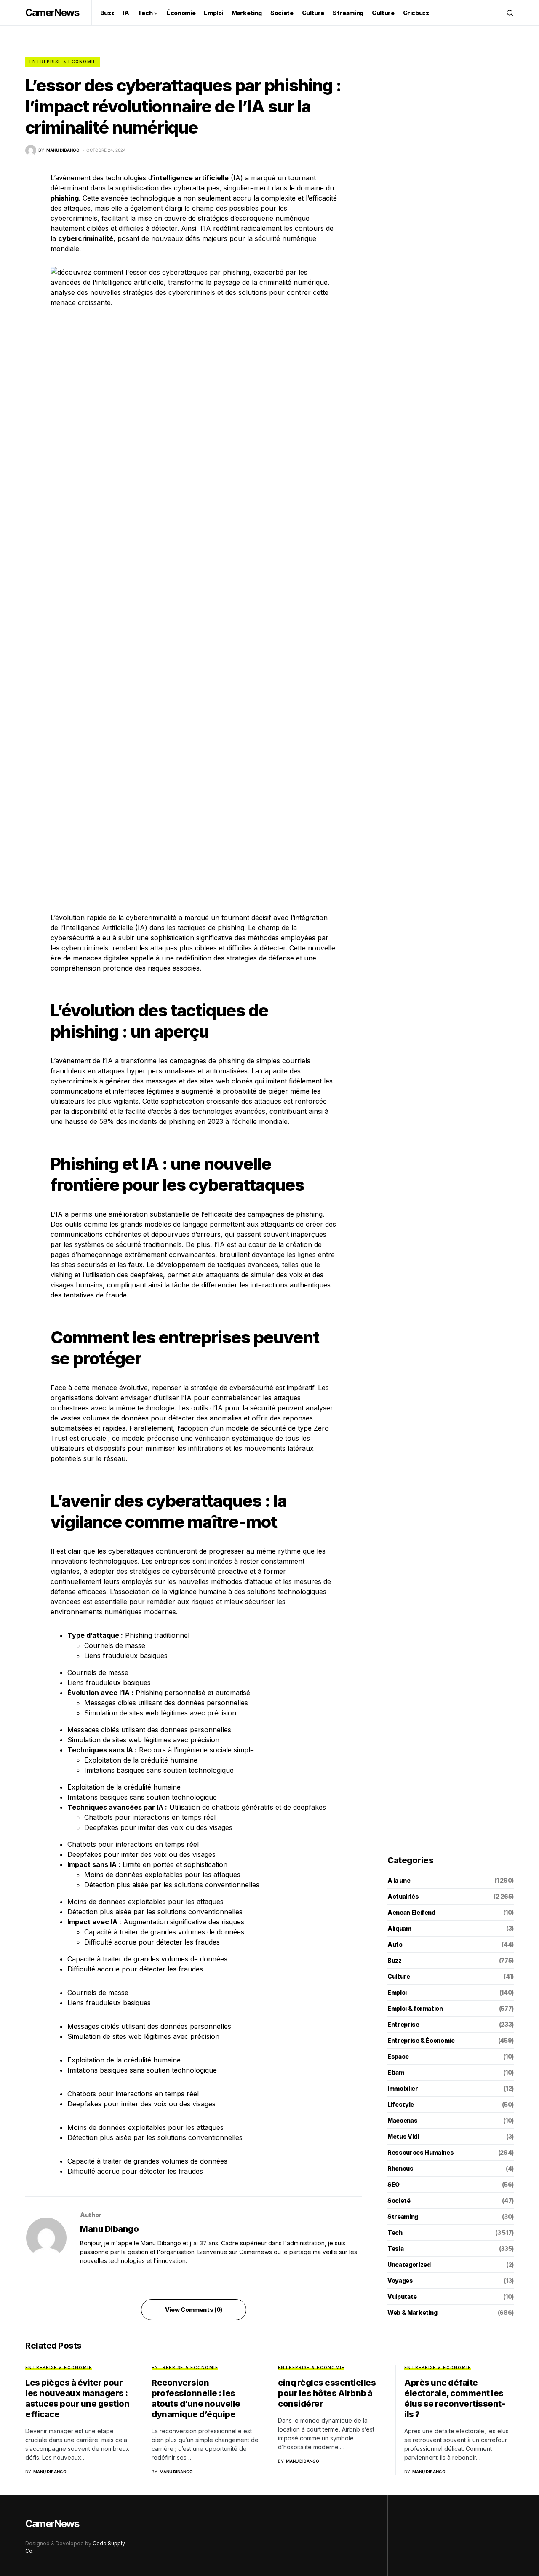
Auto (395, 1944)
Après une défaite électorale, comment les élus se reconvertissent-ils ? (455, 2398)
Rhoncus (400, 2168)
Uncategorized (409, 2264)
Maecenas (402, 2120)
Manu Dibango (109, 2229)
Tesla (395, 2248)
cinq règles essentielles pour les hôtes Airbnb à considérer (327, 2393)
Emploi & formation (415, 2008)
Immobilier (403, 2088)
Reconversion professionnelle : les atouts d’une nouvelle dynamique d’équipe (196, 2398)
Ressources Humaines (420, 2152)
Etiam (396, 2072)
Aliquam (399, 1928)
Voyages (400, 2280)
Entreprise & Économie (63, 62)
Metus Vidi (403, 2136)
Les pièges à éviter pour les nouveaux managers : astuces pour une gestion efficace (77, 2398)
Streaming (403, 2216)
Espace (398, 2056)
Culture (399, 1976)
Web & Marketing (412, 2313)
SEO (394, 2184)
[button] (510, 13)
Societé (399, 2200)
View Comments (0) (194, 2310)
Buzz (395, 1960)
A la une (399, 1880)
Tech (395, 2232)
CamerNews (52, 12)
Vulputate (402, 2296)
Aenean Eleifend (411, 1912)
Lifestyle (401, 2104)
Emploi (397, 1992)
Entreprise (403, 2024)
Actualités (403, 1896)
